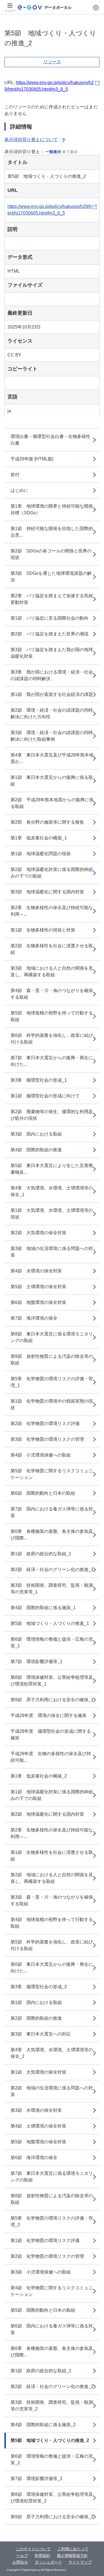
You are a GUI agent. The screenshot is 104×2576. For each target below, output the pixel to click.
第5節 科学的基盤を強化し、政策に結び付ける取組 (52, 1945)
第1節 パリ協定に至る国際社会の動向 (50, 618)
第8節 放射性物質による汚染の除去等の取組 (52, 2199)
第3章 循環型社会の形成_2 (39, 1987)
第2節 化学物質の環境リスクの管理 (47, 2256)
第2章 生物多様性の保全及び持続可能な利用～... (52, 911)
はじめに (19, 490)
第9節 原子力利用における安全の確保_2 (52, 2517)
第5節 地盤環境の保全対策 (38, 2142)
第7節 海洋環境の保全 (34, 1318)
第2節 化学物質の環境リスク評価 (45, 1423)
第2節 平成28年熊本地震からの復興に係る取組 (52, 803)
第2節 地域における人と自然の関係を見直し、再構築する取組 (52, 1878)
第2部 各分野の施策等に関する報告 (47, 822)
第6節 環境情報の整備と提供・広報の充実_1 (52, 1642)
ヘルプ (22, 2556)
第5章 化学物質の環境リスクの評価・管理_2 (52, 2221)
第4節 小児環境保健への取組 (41, 1455)
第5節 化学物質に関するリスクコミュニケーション (52, 1474)
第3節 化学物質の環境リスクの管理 (47, 1439)
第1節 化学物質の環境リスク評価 (45, 2240)
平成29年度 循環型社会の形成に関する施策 (51, 1735)
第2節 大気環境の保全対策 (38, 1233)
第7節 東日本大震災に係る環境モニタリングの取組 (52, 2177)
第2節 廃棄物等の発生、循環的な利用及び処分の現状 (52, 1115)
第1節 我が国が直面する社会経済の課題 (52, 694)
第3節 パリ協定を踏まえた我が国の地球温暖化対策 (52, 653)
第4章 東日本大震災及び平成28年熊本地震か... (52, 758)
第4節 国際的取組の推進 (36, 1150)
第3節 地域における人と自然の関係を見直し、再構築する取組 (52, 971)
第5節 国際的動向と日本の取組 (43, 2310)
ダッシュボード (48, 2562)
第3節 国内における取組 (36, 1134)
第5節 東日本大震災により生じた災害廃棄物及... (52, 1169)
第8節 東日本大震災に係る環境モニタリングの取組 (52, 1337)
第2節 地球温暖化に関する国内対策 (47, 1814)
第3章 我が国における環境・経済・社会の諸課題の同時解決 (52, 675)
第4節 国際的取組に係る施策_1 (43, 1608)
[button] (96, 7)
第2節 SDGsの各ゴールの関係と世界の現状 (51, 554)
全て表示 (70, 152)
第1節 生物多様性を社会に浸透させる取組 (52, 1856)
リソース (52, 62)
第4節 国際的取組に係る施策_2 (43, 2425)
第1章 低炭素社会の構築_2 (39, 1776)
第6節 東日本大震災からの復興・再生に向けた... (52, 1968)
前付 (15, 475)
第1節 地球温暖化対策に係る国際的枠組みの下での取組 (52, 1795)
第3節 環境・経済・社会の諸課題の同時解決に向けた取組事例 (52, 736)
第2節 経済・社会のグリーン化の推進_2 (52, 2386)
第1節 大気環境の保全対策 (38, 2072)
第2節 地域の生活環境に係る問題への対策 (52, 2091)
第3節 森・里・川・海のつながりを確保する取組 (52, 1900)
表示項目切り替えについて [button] (31, 139)
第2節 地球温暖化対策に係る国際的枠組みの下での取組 (52, 873)
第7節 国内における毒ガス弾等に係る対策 (52, 1512)
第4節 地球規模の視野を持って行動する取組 (52, 1923)
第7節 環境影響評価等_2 (36, 2479)
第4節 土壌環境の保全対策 (38, 2126)
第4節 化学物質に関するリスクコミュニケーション (52, 2291)
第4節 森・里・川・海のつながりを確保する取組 (52, 994)
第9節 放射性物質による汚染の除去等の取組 (52, 1360)
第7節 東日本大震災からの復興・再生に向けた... (52, 1061)
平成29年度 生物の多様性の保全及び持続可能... (51, 1757)
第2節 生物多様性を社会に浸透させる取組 (52, 949)
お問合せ (20, 2562)
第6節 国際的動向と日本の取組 (43, 1493)
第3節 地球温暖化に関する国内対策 (47, 892)
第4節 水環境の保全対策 (36, 1271)
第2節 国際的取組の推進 (36, 2018)
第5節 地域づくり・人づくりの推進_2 (50, 2440)
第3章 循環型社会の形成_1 (39, 1080)
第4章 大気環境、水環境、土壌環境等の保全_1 (52, 1191)
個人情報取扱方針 (72, 2556)
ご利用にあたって (73, 2549)
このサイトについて (33, 2549)
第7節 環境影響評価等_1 (36, 1662)
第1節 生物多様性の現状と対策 (43, 930)
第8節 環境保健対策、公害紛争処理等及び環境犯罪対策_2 (52, 2498)
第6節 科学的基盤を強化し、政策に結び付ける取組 (52, 1039)
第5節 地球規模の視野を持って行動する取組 (52, 1016)
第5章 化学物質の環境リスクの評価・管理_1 (52, 1382)
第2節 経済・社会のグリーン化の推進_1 (52, 1569)
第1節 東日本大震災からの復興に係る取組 (52, 781)
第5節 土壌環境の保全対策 (38, 1287)
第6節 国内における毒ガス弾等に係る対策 (52, 2329)
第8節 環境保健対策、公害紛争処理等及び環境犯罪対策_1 (52, 1681)
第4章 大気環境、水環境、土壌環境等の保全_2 (52, 2053)
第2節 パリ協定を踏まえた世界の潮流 (50, 634)
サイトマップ (80, 2562)
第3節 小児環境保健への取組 (41, 2272)
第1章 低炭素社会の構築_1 (39, 838)
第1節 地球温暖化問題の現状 (41, 854)
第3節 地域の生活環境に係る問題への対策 (52, 1252)
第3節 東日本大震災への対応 (41, 2034)
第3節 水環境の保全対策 (36, 2110)
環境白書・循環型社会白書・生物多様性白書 (50, 440)
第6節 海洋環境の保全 (34, 2158)
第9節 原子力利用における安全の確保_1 (52, 1700)
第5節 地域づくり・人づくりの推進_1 (50, 1623)
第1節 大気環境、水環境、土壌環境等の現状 (52, 1214)
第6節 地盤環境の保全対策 (38, 1302)
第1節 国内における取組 (36, 2002)
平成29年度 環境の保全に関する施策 (49, 1715)
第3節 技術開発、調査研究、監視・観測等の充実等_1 (52, 1589)
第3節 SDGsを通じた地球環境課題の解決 (51, 577)
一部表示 (53, 152)
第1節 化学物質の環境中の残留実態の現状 (52, 1404)
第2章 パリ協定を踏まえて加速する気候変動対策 (52, 599)
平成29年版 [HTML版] (32, 459)
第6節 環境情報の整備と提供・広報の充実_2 (52, 2459)
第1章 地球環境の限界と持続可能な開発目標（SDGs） (52, 509)
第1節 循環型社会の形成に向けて (45, 1096)
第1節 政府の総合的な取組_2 (41, 2371)
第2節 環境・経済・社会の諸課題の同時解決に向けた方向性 (52, 713)
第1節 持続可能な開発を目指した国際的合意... (52, 532)
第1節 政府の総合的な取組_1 (41, 1554)
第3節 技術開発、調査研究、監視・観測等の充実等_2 (52, 2406)
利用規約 (42, 2556)
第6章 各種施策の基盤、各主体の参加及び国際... (52, 1535)
